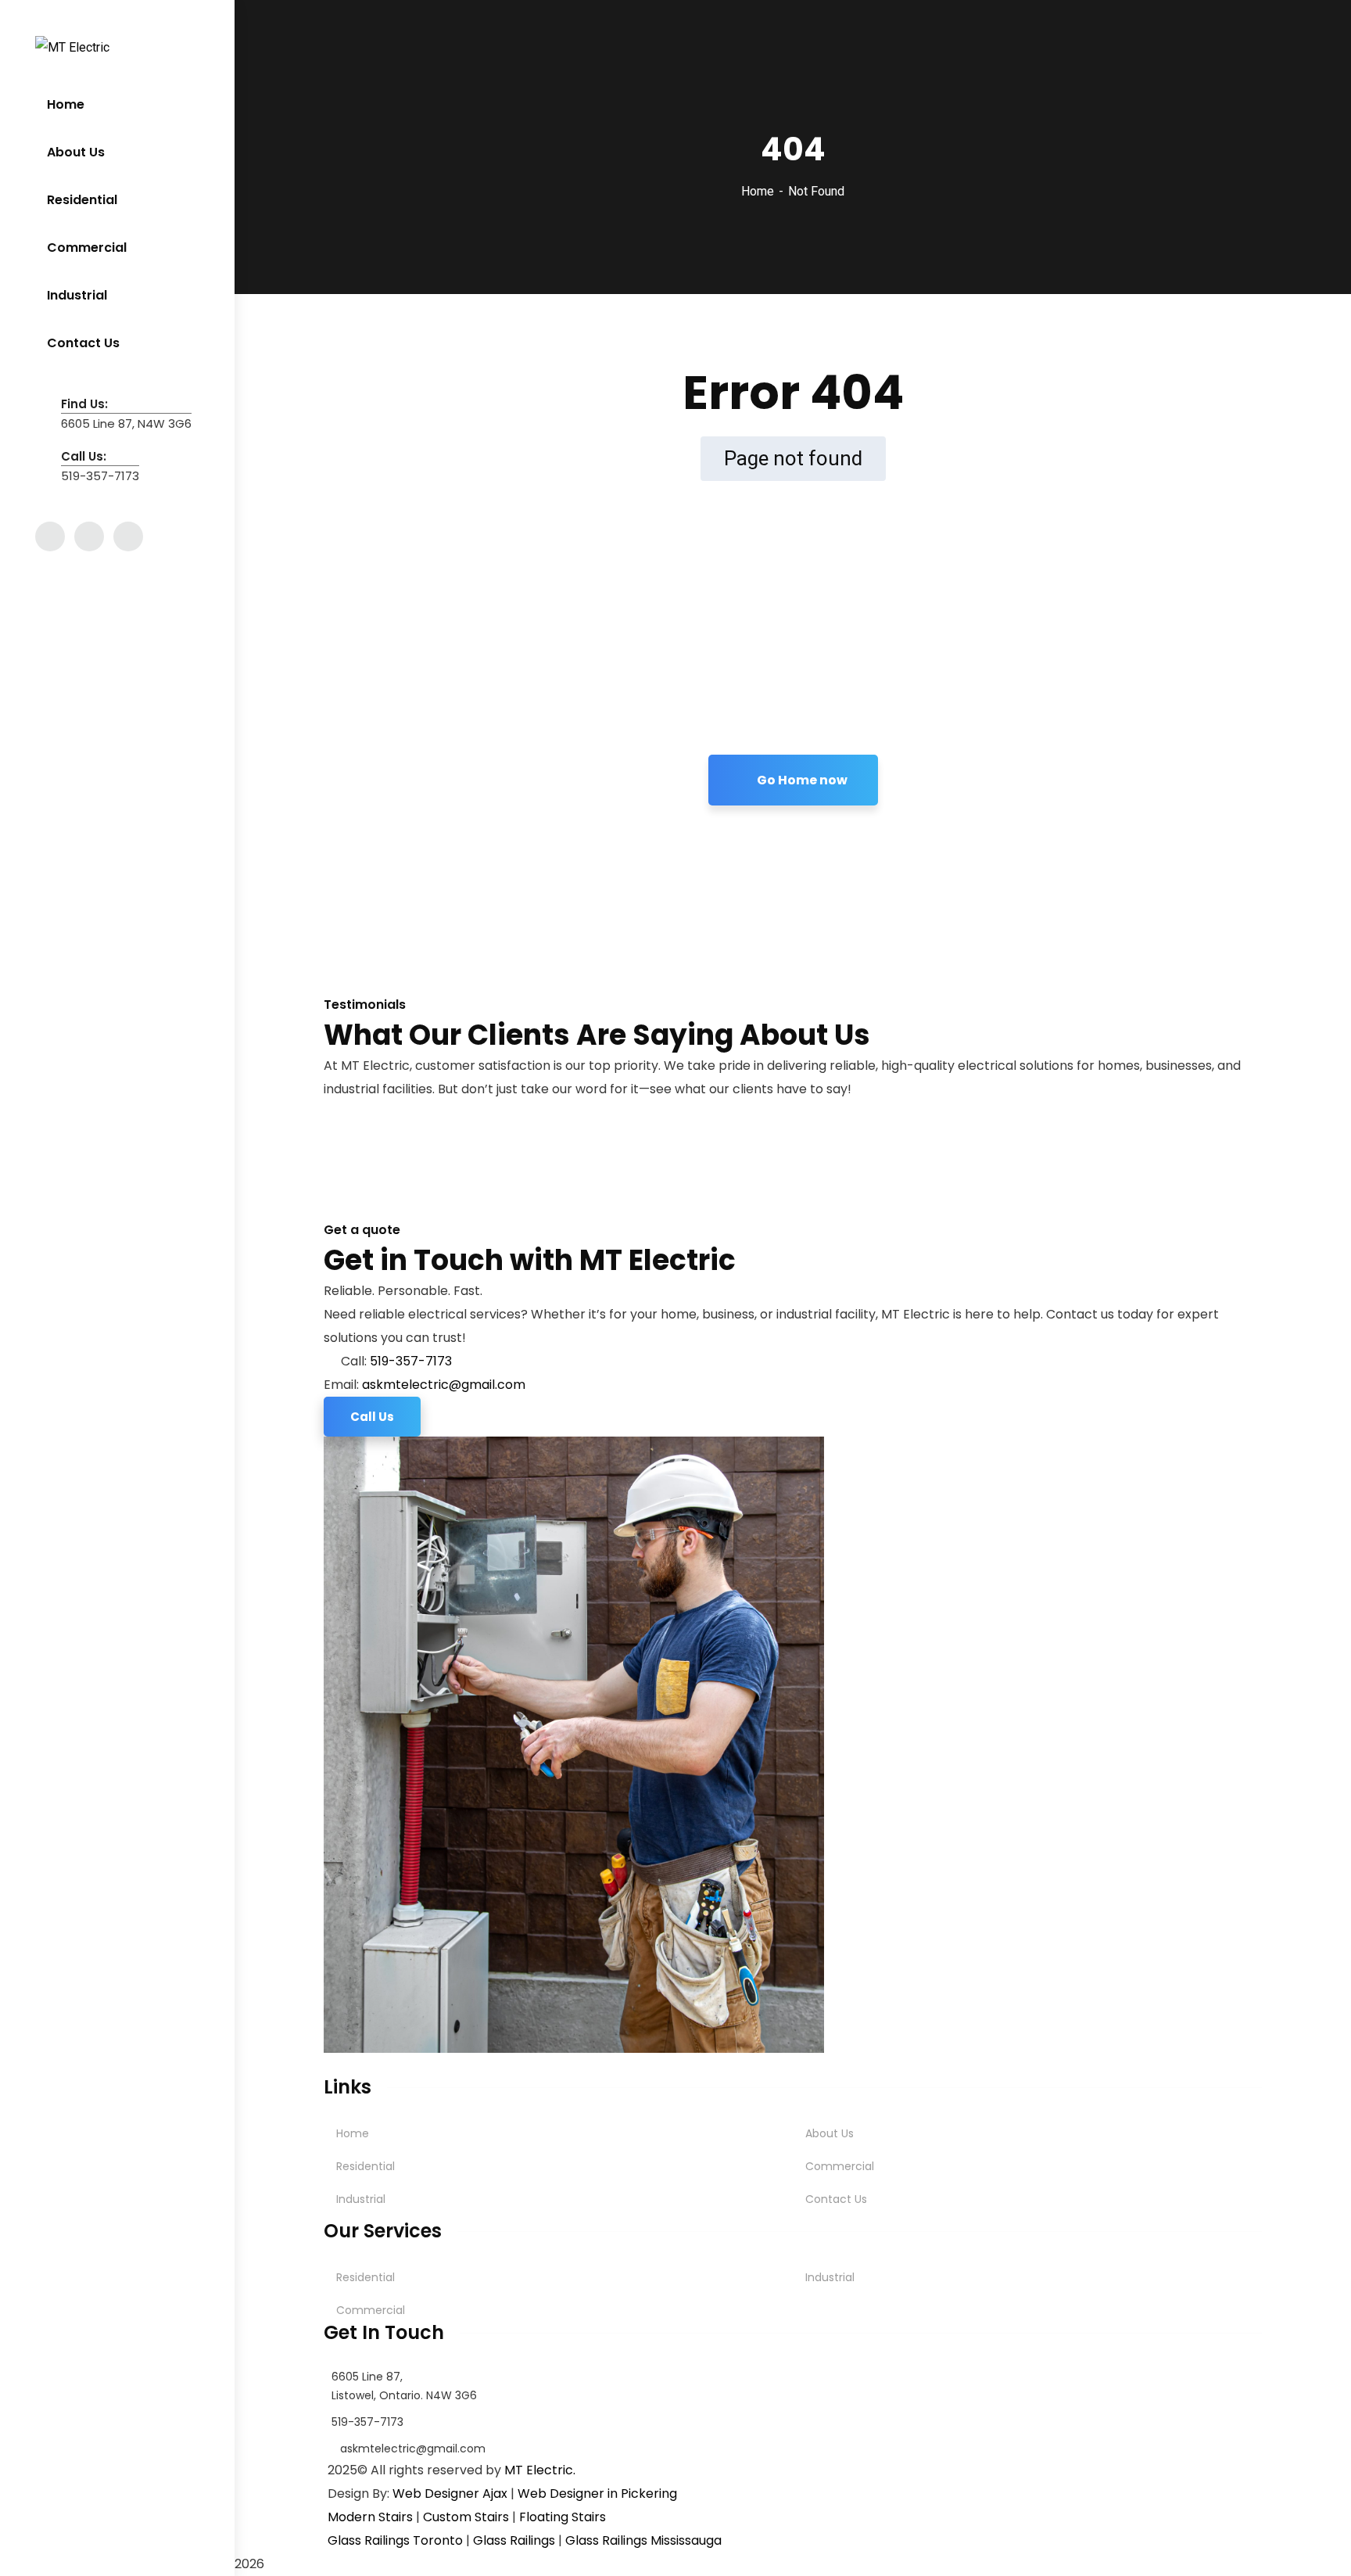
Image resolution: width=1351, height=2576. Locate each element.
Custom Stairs (466, 2517)
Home (758, 191)
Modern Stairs (370, 2517)
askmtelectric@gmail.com (444, 1385)
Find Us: (84, 404)
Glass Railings (514, 2540)
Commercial (840, 2166)
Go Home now (801, 780)
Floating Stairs (563, 2517)
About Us (830, 2133)
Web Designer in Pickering (597, 2493)
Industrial (361, 2199)
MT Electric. (540, 2470)
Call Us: (84, 456)
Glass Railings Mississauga (643, 2540)
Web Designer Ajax (450, 2493)
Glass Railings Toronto (395, 2540)
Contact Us (836, 2199)
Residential (366, 2166)
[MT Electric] (72, 47)
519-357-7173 (411, 1361)
